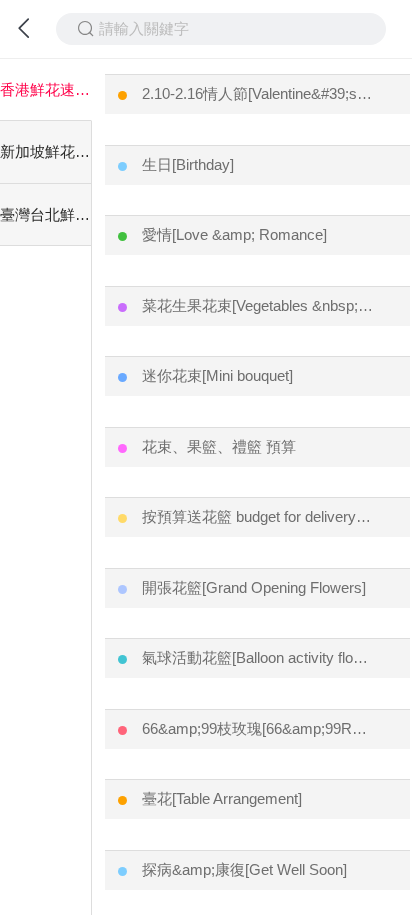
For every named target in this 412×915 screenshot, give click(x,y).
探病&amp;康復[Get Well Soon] (244, 869)
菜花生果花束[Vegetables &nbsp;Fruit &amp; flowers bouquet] (258, 305)
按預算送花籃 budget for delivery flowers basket (258, 516)
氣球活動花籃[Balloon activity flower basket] (258, 657)
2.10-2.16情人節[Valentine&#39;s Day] (258, 93)
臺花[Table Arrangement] (222, 798)
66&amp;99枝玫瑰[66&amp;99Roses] (258, 728)
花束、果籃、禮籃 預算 (219, 446)
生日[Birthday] (188, 164)
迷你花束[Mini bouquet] (217, 375)
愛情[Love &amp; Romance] (234, 234)
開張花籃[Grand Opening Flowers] (254, 587)
